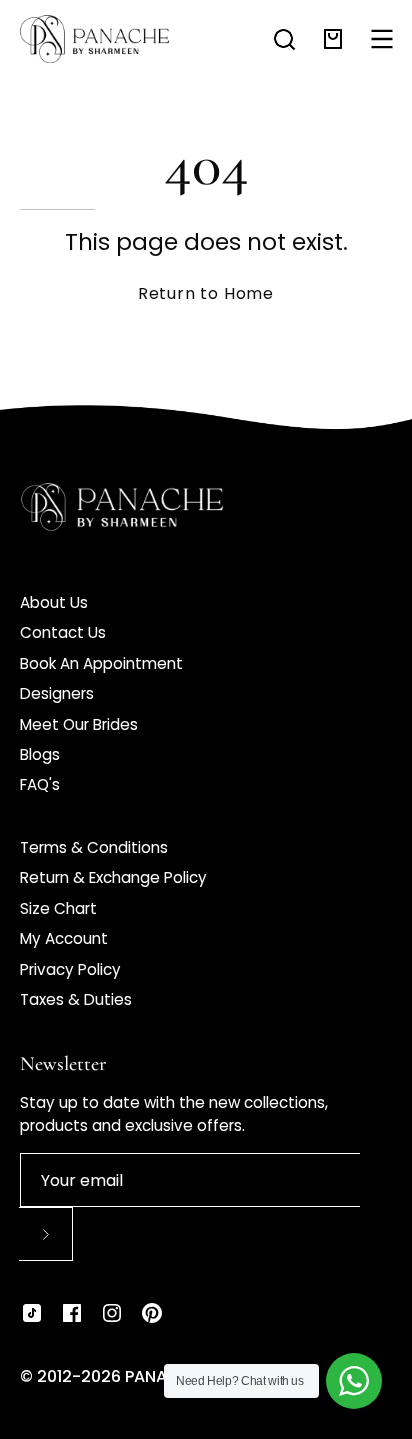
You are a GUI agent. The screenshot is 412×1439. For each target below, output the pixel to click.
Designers (57, 693)
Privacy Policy (70, 969)
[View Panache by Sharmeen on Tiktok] (32, 1313)
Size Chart (58, 908)
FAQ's (40, 784)
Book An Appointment (101, 663)
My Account (64, 938)
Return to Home (206, 293)
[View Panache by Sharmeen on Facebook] (72, 1313)
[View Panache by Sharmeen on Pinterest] (152, 1313)
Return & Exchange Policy (113, 877)
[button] (284, 39)
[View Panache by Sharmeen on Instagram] (112, 1313)
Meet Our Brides (79, 724)
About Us (54, 602)
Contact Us (63, 632)
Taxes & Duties (76, 999)
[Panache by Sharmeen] (95, 39)
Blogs (40, 754)
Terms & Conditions (94, 847)
